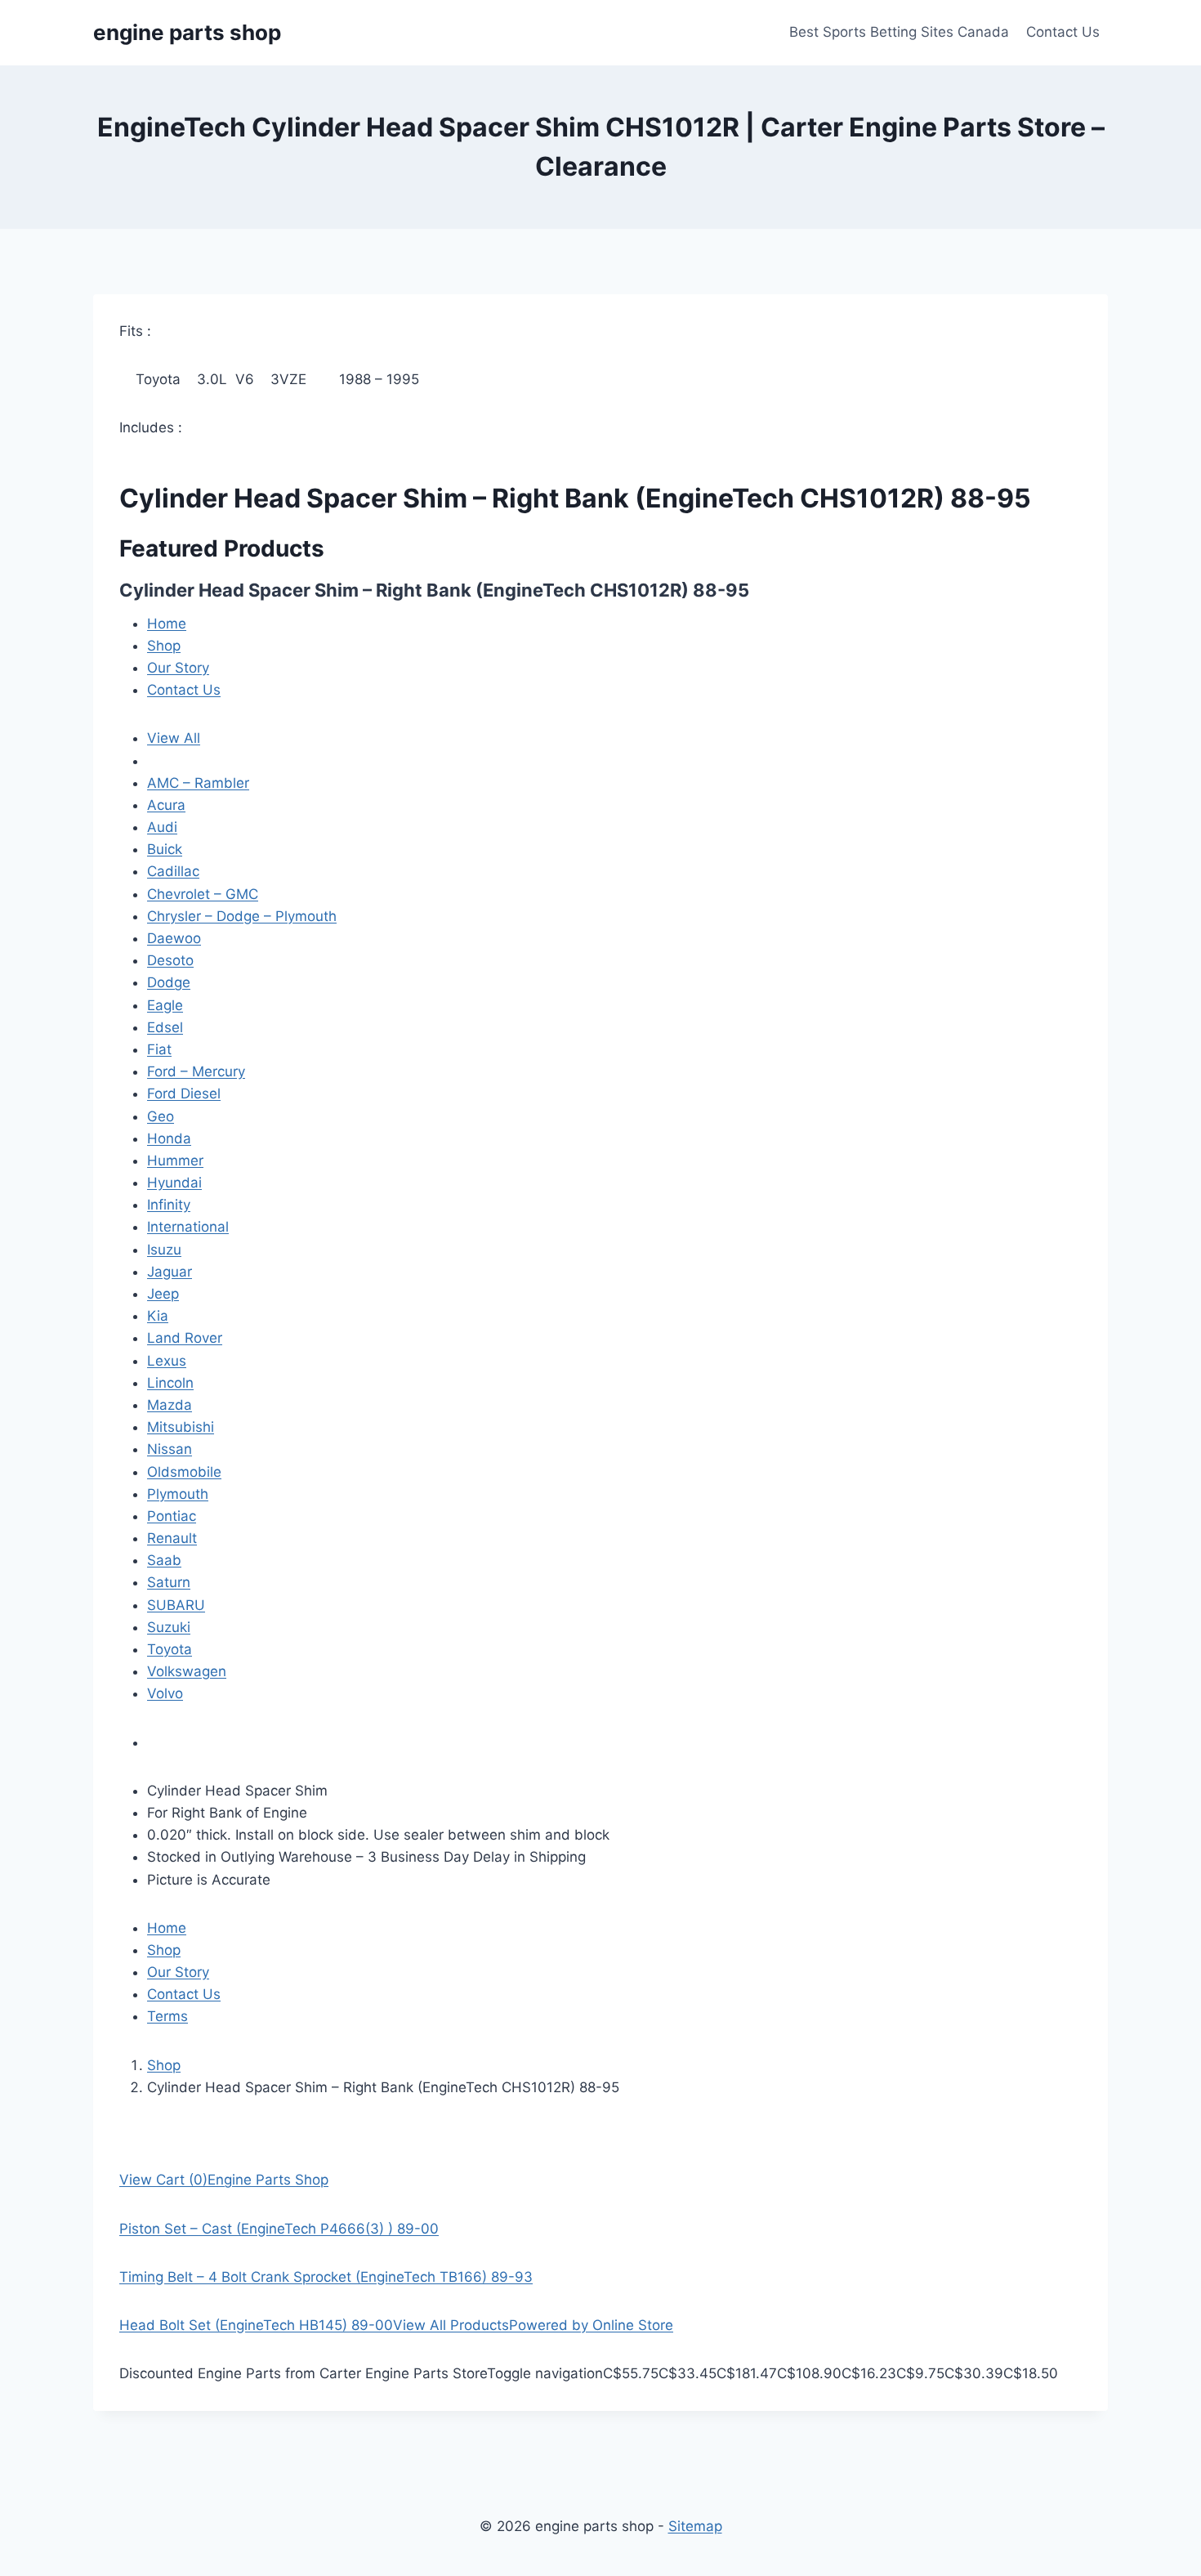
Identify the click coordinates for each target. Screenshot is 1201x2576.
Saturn (169, 1582)
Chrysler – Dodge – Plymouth (242, 916)
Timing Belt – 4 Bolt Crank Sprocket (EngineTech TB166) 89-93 (326, 2277)
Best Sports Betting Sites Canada (899, 32)
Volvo (165, 1693)
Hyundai (174, 1183)
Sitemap (695, 2526)
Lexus (167, 1361)
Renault (172, 1538)
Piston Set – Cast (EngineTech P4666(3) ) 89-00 (279, 2229)
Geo (161, 1116)
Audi (162, 827)
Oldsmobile (184, 1472)
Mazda (170, 1405)
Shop (164, 646)
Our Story (178, 668)
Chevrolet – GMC (203, 894)
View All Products (451, 2325)
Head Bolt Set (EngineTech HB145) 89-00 (256, 2325)
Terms (167, 2016)
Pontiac (172, 1516)
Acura (166, 805)
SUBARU (176, 1605)
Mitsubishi (181, 1427)
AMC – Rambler (198, 783)
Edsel (165, 1027)
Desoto (170, 960)
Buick (165, 849)
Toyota (170, 1649)
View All (174, 738)
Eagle (165, 1005)
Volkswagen (187, 1671)
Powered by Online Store (591, 2325)
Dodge (169, 982)
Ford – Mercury (196, 1071)
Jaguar (170, 1272)
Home (167, 624)
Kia (158, 1316)
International (188, 1227)
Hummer (175, 1161)
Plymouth (178, 1494)
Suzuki (169, 1627)
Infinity (169, 1205)
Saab (164, 1560)
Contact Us (1063, 32)
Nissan (170, 1449)
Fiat (159, 1049)
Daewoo (174, 938)
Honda (169, 1138)
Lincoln (170, 1383)
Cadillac (173, 871)
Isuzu (164, 1250)
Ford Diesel (184, 1093)
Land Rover (185, 1338)
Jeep (163, 1294)
